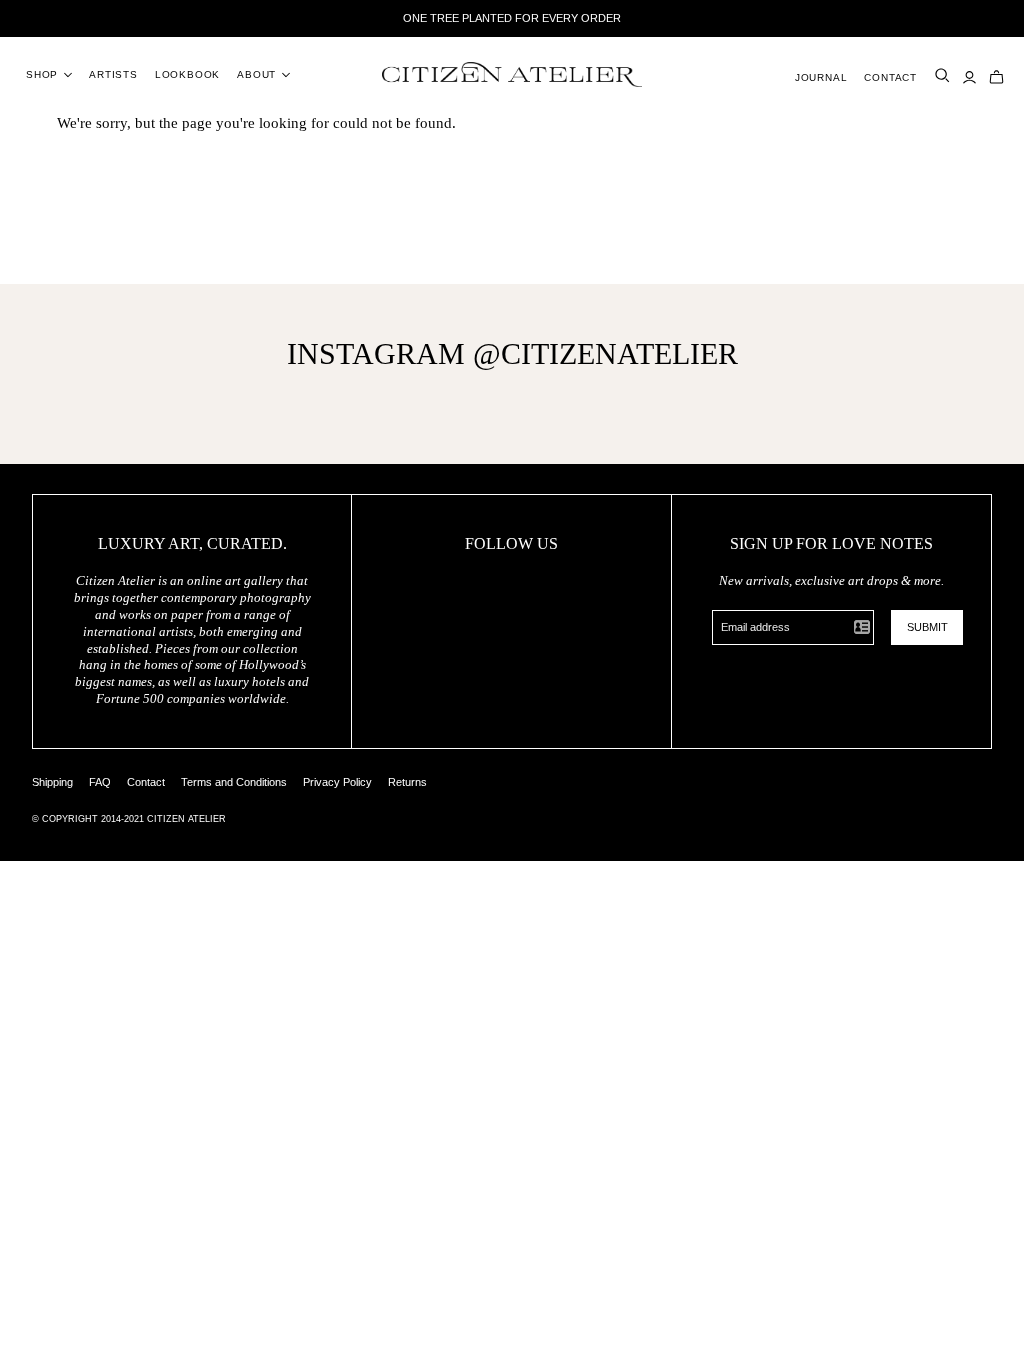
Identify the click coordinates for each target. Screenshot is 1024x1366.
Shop (42, 74)
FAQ (100, 782)
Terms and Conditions (234, 782)
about (256, 74)
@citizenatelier (605, 353)
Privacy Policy (337, 782)
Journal (821, 77)
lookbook (187, 74)
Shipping (52, 782)
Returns (407, 782)
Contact (890, 77)
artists (113, 74)
